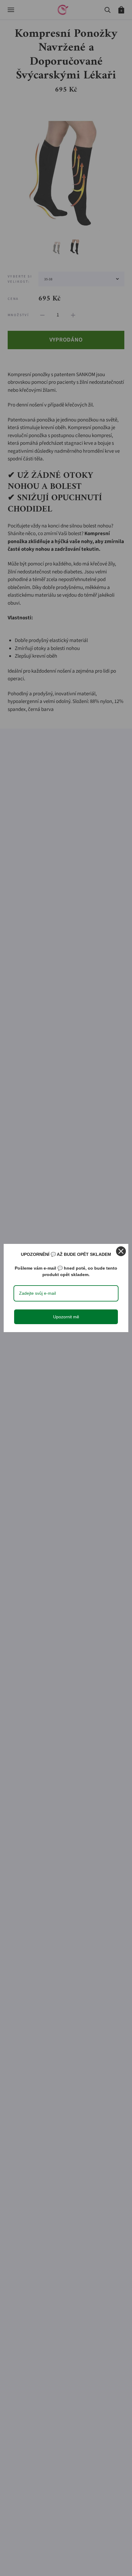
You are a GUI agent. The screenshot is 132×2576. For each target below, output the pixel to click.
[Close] (121, 1251)
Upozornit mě (66, 1317)
